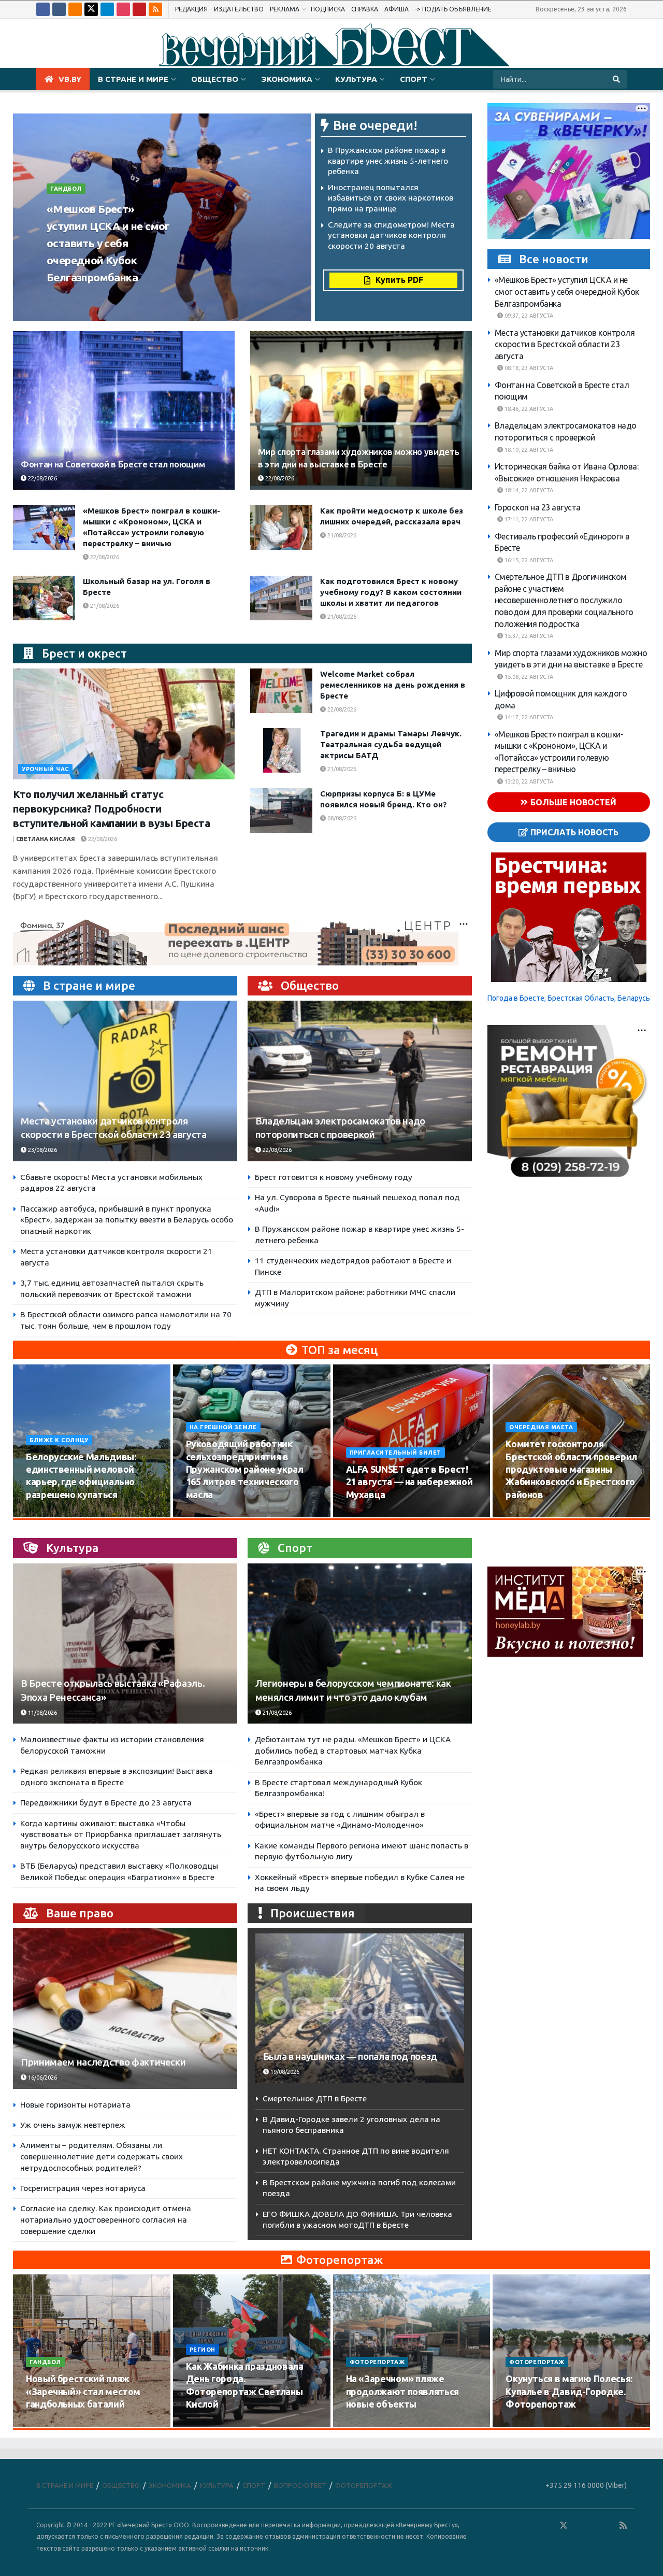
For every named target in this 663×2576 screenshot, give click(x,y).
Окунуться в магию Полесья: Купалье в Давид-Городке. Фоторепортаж (569, 2391)
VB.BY (70, 79)
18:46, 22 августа (528, 409)
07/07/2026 (527, 2424)
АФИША (397, 9)
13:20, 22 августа (528, 781)
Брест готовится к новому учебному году (334, 1177)
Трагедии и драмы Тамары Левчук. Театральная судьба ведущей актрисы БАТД (391, 744)
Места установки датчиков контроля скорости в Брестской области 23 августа (565, 344)
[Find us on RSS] (155, 9)
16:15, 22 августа (528, 560)
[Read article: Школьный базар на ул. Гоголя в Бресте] (44, 598)
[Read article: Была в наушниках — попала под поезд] (360, 2008)
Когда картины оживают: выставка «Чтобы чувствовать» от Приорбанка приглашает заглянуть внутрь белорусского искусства (121, 1834)
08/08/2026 (341, 818)
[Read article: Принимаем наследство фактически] (125, 2008)
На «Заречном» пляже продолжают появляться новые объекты (402, 2391)
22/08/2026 (42, 478)
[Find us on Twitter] (91, 9)
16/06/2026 (42, 2077)
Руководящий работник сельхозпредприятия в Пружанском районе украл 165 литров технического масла (245, 1469)
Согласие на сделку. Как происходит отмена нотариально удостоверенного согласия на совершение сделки (106, 2219)
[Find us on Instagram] (123, 9)
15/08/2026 (207, 1514)
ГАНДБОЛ (66, 189)
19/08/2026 (527, 1514)
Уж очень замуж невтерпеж (73, 2125)
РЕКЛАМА (285, 9)
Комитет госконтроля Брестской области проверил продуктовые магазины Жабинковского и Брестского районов (571, 1469)
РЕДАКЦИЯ (191, 9)
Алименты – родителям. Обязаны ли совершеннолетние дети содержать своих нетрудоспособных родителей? (102, 2156)
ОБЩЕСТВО (215, 79)
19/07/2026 (207, 2424)
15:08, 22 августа (528, 677)
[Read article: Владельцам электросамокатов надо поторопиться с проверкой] (360, 1081)
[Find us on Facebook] (43, 9)
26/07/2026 (47, 2424)
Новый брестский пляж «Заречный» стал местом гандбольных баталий (83, 2391)
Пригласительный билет (396, 1453)
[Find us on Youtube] (139, 9)
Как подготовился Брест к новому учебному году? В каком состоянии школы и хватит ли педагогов (391, 592)
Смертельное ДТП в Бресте (315, 2098)
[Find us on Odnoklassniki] (75, 9)
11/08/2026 (42, 1713)
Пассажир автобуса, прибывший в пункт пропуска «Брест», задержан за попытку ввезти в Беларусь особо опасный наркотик (127, 1220)
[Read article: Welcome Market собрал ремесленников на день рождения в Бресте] (281, 691)
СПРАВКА (365, 9)
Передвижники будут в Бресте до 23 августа (106, 1803)
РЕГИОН (203, 2350)
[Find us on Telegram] (107, 9)
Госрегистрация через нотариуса (83, 2188)
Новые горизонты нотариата (75, 2105)
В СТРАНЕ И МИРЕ (133, 79)
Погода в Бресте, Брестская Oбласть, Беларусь (569, 998)
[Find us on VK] (59, 9)
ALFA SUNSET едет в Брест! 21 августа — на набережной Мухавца (409, 1482)
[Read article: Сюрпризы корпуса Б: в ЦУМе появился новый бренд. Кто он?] (281, 810)
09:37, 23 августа (528, 316)
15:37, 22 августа (528, 636)
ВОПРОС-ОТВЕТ (300, 2485)
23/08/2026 (127, 297)
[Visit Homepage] (331, 44)
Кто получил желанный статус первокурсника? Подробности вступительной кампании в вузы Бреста (112, 809)
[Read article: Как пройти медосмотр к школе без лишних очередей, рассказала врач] (281, 528)
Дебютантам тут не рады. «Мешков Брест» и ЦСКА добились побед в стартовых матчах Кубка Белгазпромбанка (353, 1750)
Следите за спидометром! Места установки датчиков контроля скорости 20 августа (391, 235)
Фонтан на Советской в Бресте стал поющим (113, 464)
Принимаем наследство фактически (103, 2062)
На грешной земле (223, 1427)
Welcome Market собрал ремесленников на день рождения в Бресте (393, 685)
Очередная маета (541, 1427)
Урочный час (45, 769)
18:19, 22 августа (528, 450)
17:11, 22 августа (528, 519)
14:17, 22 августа (528, 717)
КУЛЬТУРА (356, 79)
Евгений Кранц (75, 297)
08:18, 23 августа (528, 368)
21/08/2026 (341, 535)
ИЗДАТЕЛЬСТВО (239, 9)
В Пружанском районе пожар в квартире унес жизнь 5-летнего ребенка (388, 161)
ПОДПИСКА (328, 9)
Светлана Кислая (46, 839)
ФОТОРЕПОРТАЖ (377, 2362)
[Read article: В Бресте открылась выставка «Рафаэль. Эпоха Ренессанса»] (125, 1643)
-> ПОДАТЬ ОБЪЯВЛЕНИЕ (453, 9)
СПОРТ (414, 79)
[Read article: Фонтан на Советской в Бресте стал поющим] (124, 410)
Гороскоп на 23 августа (538, 507)
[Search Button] (617, 79)
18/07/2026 (367, 2424)
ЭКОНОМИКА (287, 79)
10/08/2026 (47, 1514)
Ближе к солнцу (59, 1440)
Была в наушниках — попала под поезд (350, 2056)
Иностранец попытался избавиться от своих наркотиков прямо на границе (391, 198)
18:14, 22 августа (528, 490)
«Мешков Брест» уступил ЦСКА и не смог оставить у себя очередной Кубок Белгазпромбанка (108, 243)
